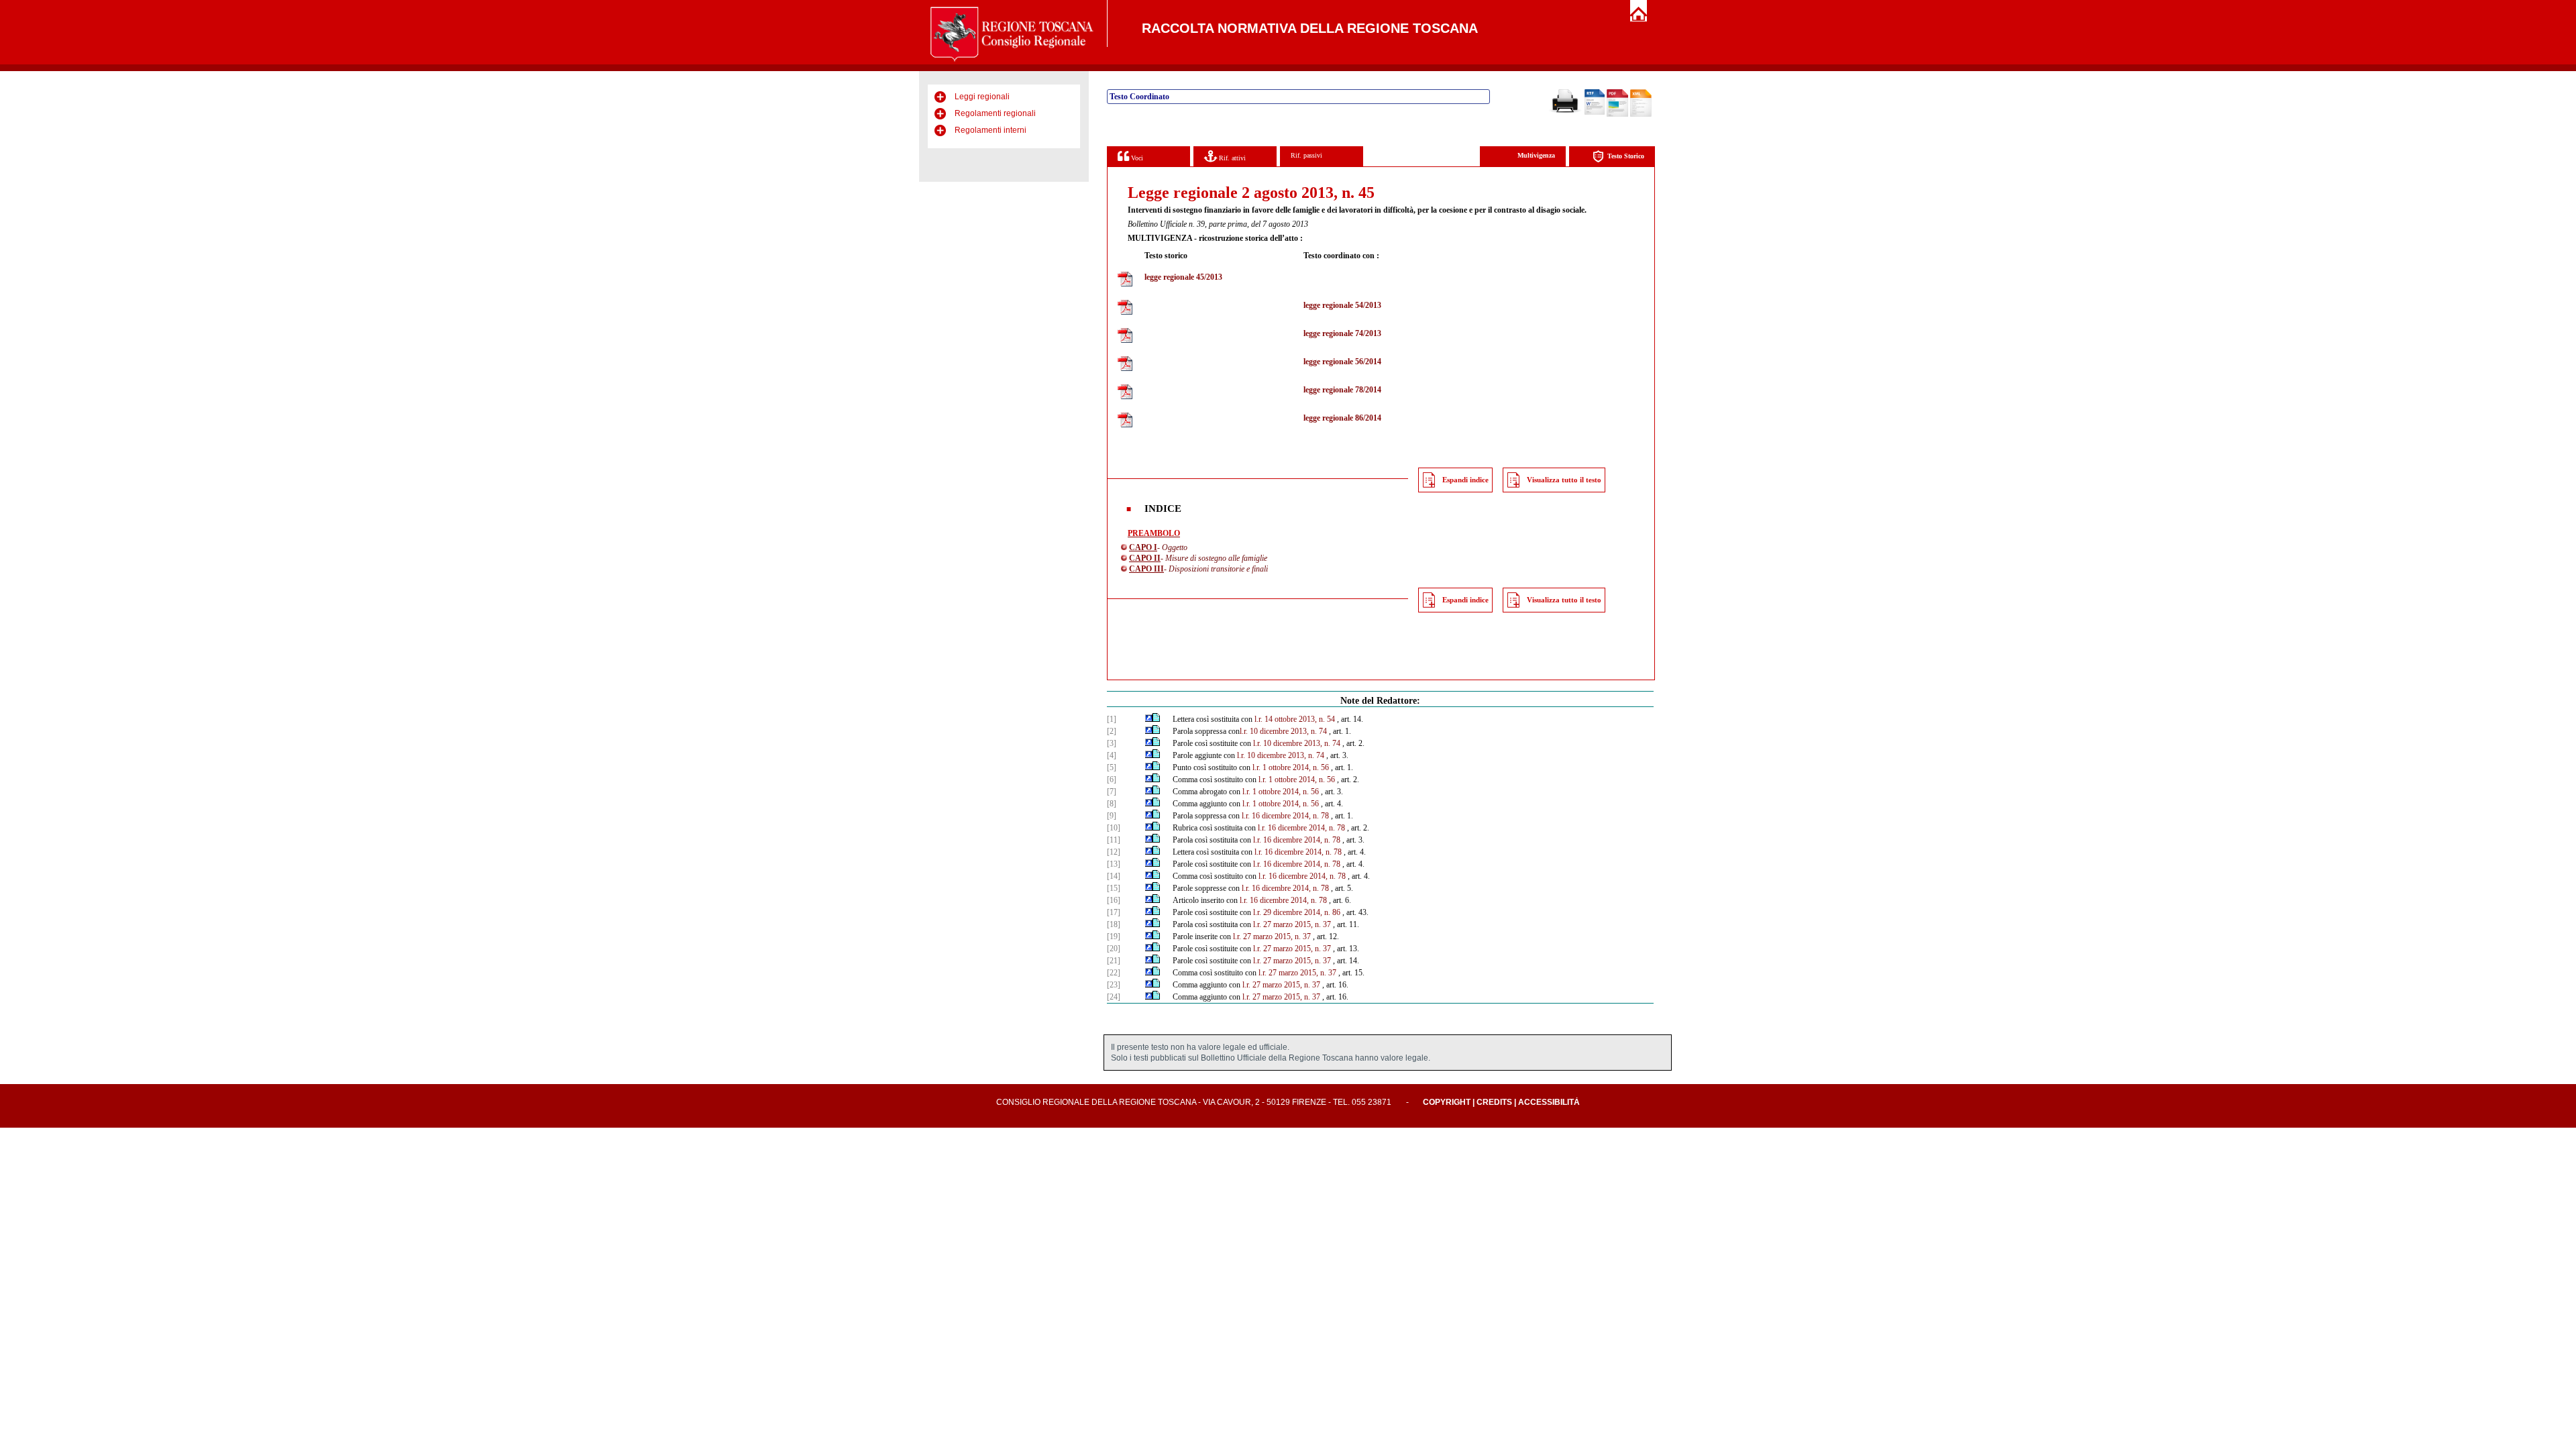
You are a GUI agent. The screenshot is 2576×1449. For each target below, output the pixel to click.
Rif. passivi (1306, 155)
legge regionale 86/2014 (1342, 418)
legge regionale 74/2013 (1342, 333)
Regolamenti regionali (995, 113)
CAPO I (1143, 547)
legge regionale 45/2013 (1183, 277)
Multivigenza (1536, 155)
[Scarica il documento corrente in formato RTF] (1595, 112)
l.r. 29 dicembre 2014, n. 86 (1297, 912)
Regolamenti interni (990, 130)
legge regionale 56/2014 (1342, 362)
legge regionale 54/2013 (1342, 305)
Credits (1494, 1102)
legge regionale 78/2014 (1342, 390)
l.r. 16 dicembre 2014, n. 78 (1285, 816)
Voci (1136, 158)
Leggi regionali (982, 97)
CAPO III (1146, 569)
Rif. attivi (1231, 158)
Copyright (1447, 1102)
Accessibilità (1549, 1102)
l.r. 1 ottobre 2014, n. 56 (1291, 767)
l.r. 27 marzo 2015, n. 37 (1292, 924)
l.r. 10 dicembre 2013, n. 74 (1283, 731)
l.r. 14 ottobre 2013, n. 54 (1295, 719)
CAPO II (1145, 558)
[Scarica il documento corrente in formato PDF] (1617, 114)
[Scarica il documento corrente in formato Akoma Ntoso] (1641, 114)
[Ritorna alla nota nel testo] (1149, 719)
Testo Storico (1626, 156)
